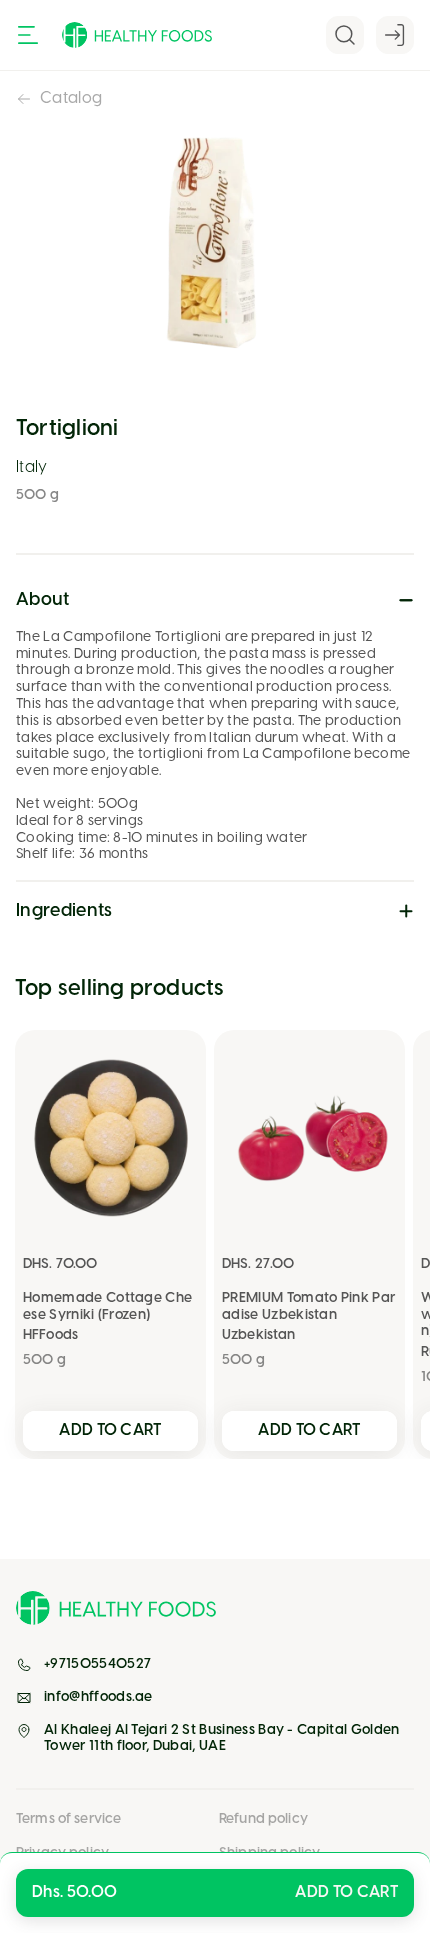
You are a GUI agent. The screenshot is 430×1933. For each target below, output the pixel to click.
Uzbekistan (258, 1335)
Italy (32, 467)
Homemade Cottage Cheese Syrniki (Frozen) (107, 1307)
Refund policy (263, 1819)
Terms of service (68, 1819)
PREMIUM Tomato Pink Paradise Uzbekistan (308, 1307)
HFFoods (50, 1335)
